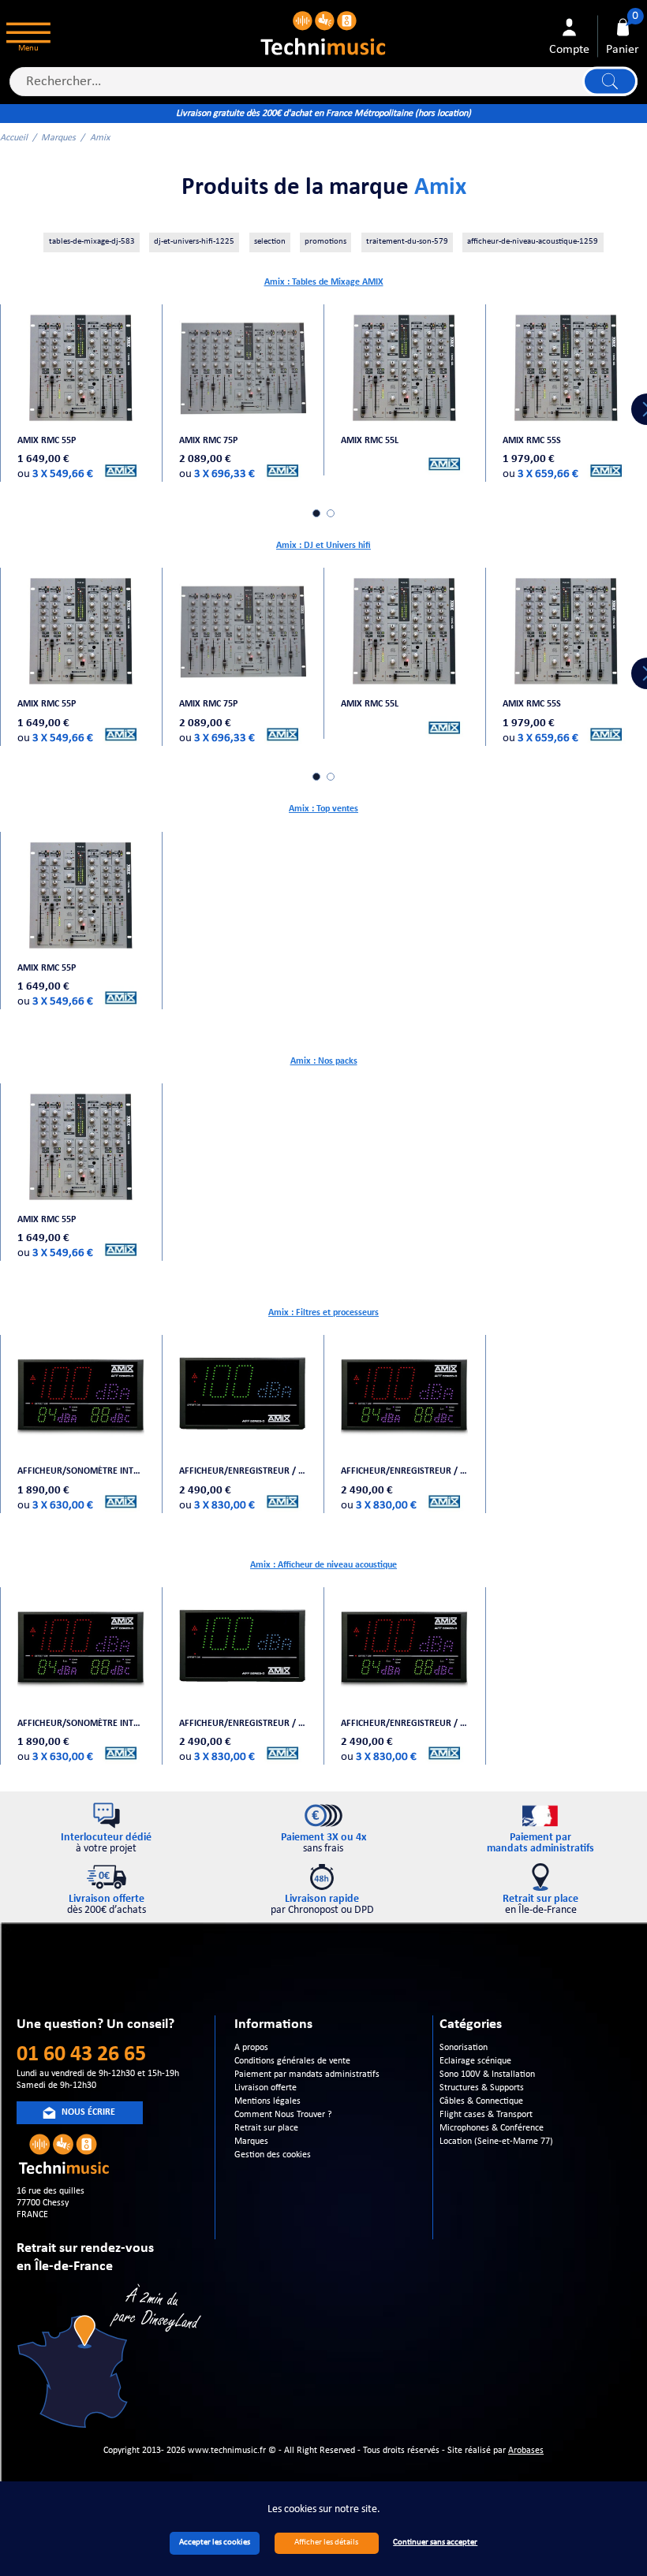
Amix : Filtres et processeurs (323, 1313)
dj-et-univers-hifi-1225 (194, 242)
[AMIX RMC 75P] (243, 367)
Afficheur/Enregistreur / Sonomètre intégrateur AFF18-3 (243, 1471)
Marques (58, 138)
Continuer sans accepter (435, 2542)
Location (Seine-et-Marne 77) (496, 2142)
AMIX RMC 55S (532, 441)
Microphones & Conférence (492, 2128)
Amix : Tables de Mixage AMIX (324, 282)
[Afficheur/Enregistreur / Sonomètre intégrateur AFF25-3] (404, 1399)
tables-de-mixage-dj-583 (92, 242)
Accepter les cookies (215, 2542)
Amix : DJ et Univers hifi (323, 546)
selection (270, 242)
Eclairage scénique (475, 2061)
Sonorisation (464, 2048)
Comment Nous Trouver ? (283, 2115)
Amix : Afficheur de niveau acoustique (323, 1565)
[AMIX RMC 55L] (404, 367)
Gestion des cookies (273, 2155)
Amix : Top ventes (323, 809)
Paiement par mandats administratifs (307, 2075)
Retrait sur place (266, 2128)
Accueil (14, 138)
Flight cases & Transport (486, 2115)
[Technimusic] (324, 32)
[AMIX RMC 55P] (81, 367)
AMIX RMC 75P (208, 441)
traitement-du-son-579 (407, 242)
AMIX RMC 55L (370, 441)
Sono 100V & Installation (487, 2075)
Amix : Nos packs (324, 1061)
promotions (325, 242)
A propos (251, 2048)
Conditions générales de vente (292, 2061)
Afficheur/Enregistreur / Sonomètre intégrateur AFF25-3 (404, 1471)
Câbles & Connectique (481, 2101)
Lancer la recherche (610, 82)
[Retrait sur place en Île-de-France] (111, 2359)
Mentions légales (267, 2101)
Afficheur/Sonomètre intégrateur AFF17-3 (81, 1471)
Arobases (526, 2451)
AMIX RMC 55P (47, 441)
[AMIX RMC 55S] (566, 367)
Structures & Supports (482, 2088)
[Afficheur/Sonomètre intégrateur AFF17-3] (81, 1399)
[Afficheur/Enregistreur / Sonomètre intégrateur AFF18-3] (243, 1399)
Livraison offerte (266, 2088)
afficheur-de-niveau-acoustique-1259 (533, 242)
